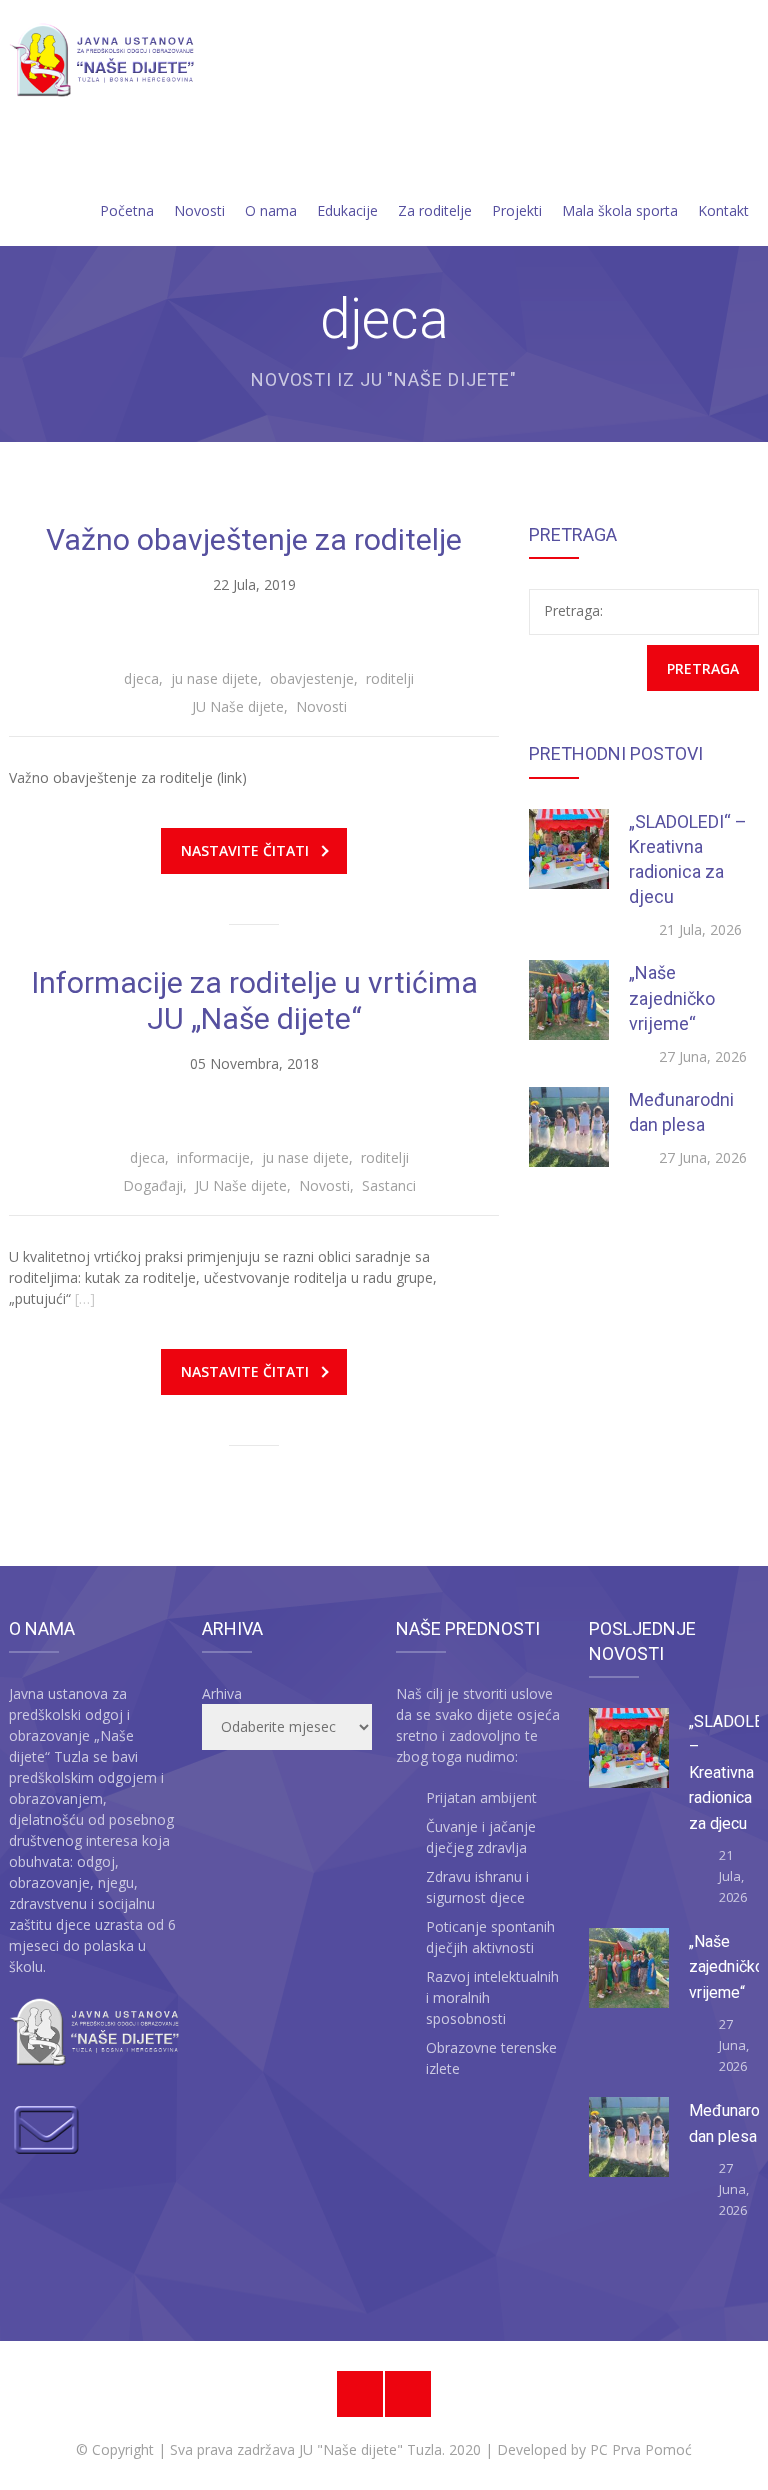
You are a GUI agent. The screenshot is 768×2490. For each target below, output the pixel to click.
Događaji (153, 1185)
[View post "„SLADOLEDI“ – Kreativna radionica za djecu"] (569, 849)
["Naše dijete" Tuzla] (101, 61)
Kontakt (723, 210)
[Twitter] (408, 2394)
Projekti (517, 210)
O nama (271, 210)
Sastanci (389, 1185)
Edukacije (347, 210)
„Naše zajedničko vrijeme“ (672, 997)
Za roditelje (435, 210)
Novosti (199, 210)
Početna (127, 210)
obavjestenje (312, 678)
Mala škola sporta (620, 210)
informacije (213, 1157)
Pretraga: (573, 610)
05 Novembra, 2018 (254, 1063)
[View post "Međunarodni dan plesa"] (569, 1127)
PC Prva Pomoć (639, 2449)
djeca (141, 678)
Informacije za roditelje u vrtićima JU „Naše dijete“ (254, 1000)
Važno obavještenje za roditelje (254, 539)
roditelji (390, 678)
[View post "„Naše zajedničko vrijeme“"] (569, 1000)
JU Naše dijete (238, 706)
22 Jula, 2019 (254, 584)
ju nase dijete (214, 678)
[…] (85, 1298)
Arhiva (222, 1693)
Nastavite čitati (245, 850)
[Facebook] (360, 2394)
